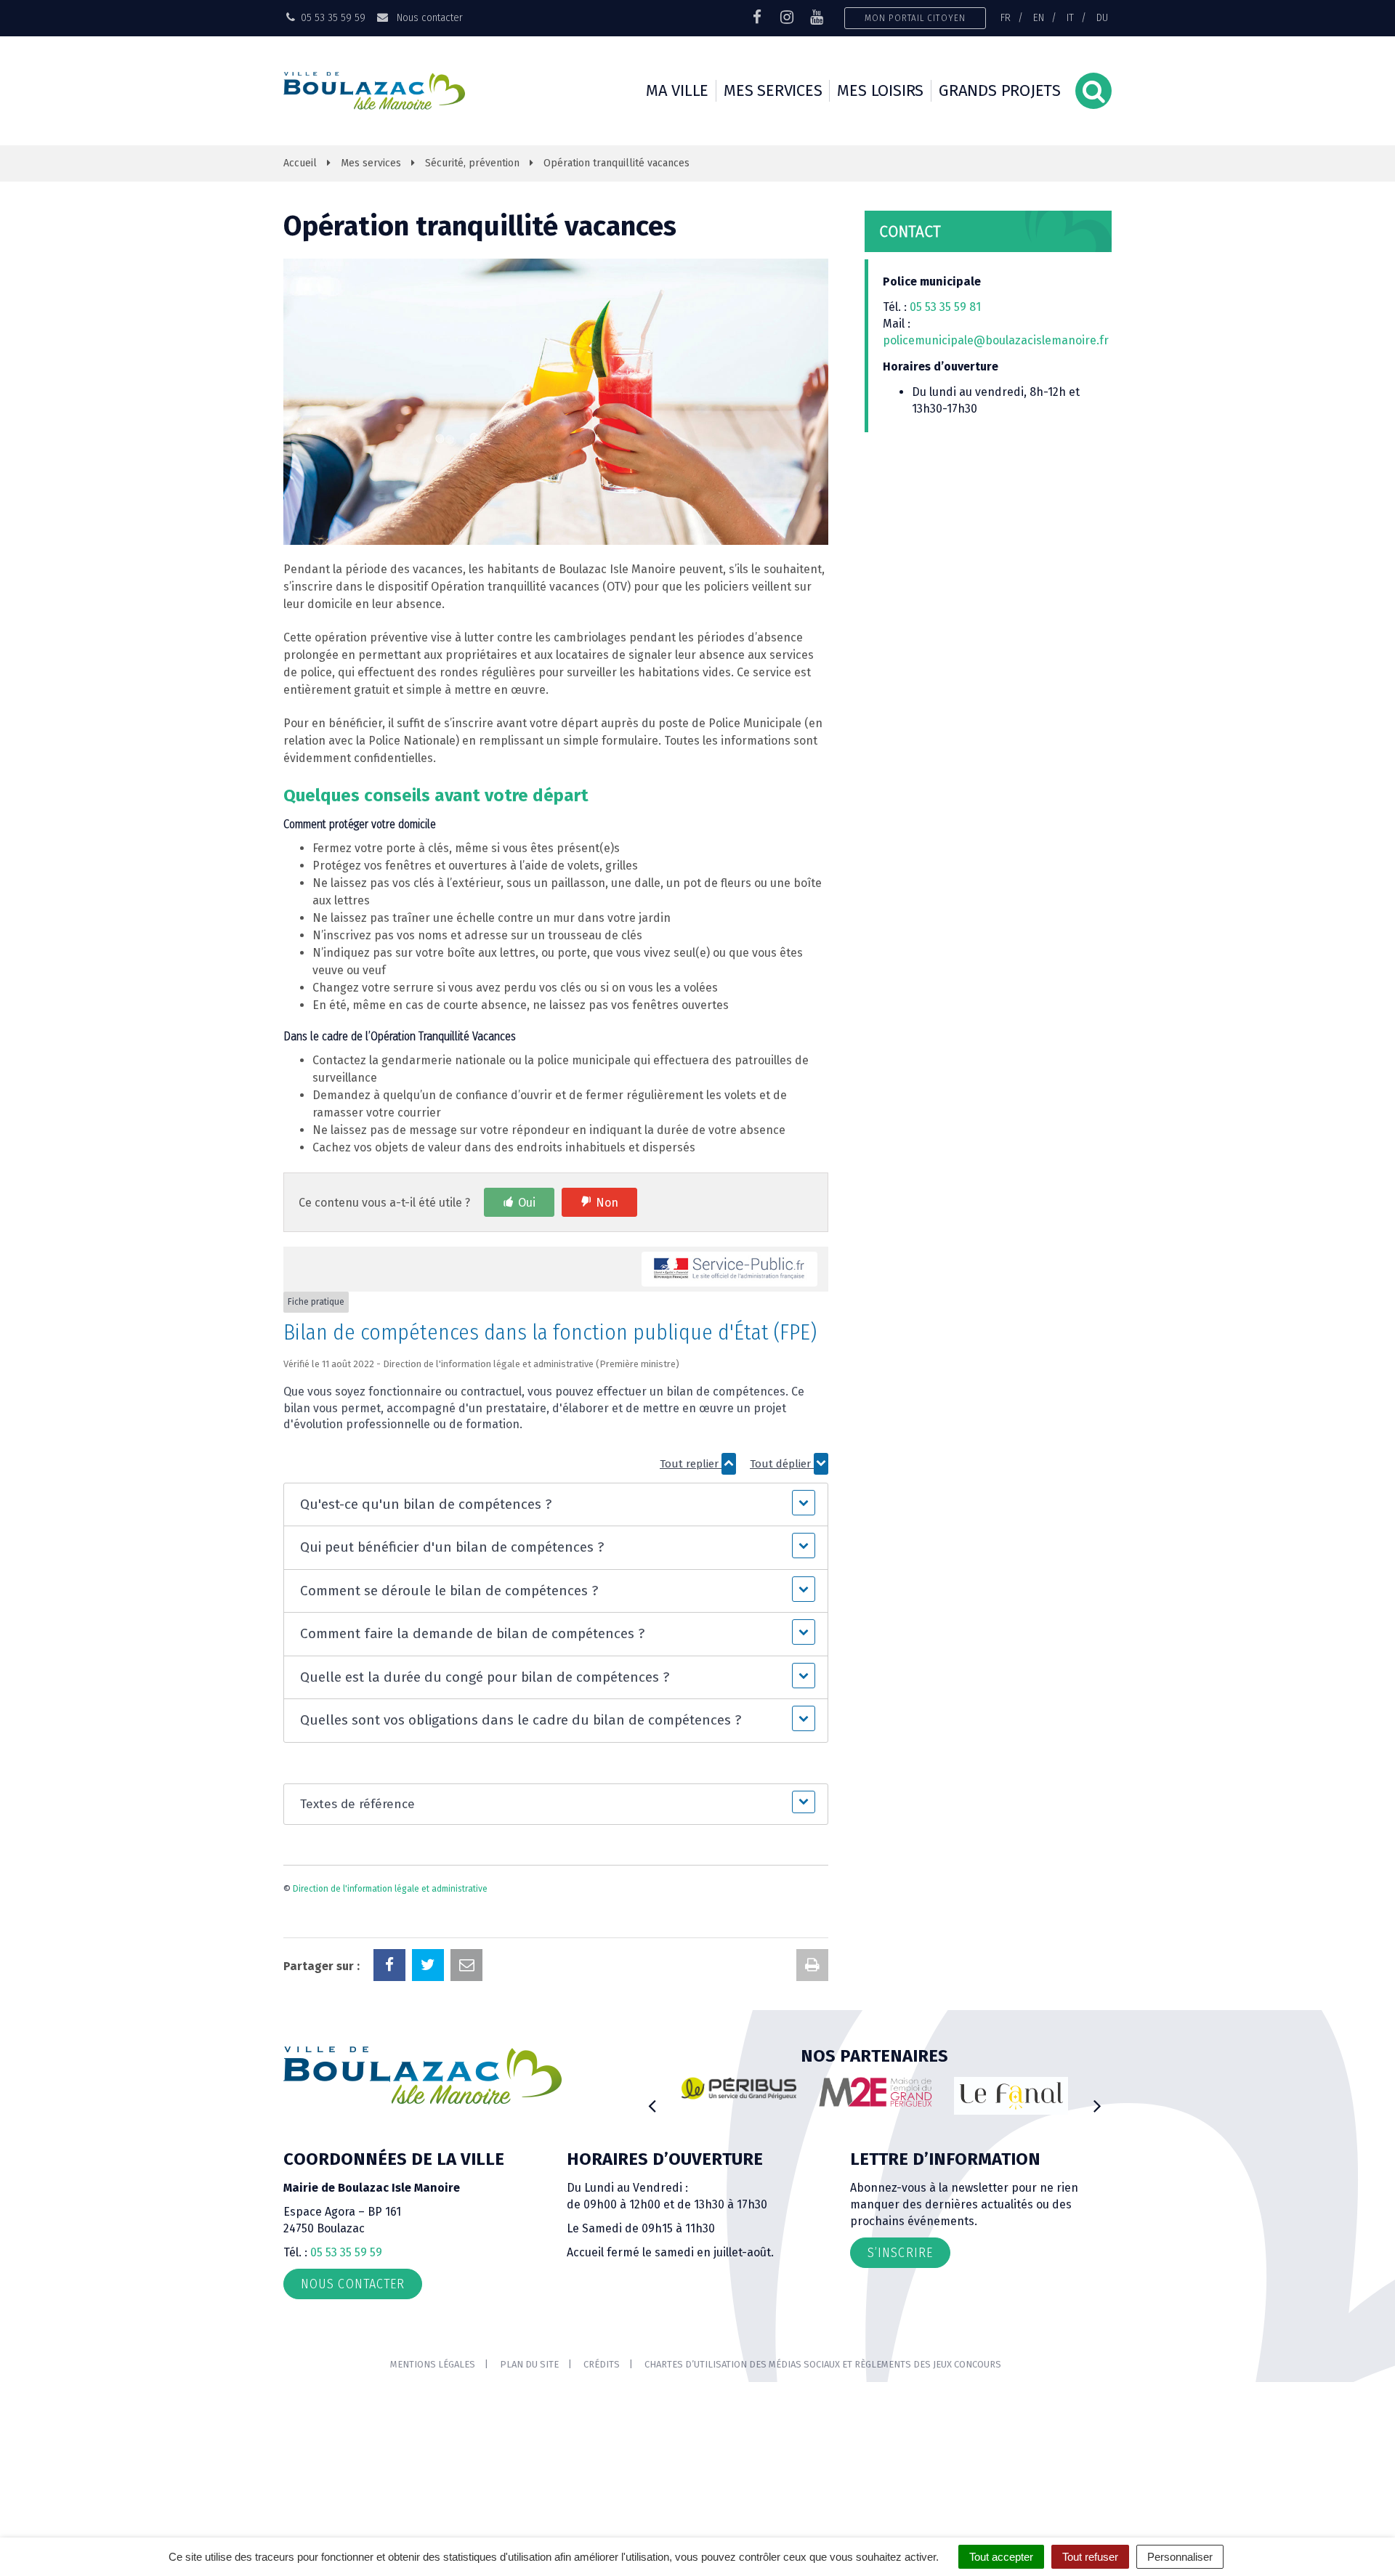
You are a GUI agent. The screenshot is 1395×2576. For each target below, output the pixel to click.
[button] (555, 1505)
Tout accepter (1001, 2557)
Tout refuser (1090, 2557)
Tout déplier (782, 1464)
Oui (527, 1203)
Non (607, 1203)
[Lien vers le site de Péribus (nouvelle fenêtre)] (739, 2089)
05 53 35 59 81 (945, 307)
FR (1006, 17)
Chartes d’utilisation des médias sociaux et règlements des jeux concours (823, 2364)
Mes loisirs (880, 90)
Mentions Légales (433, 2364)
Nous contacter (428, 17)
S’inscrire (900, 2253)
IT (1070, 17)
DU (1102, 17)
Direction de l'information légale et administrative (390, 1889)
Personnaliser (1180, 2557)
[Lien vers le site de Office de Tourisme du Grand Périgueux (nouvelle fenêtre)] (1011, 2096)
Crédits (602, 2364)
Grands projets (1000, 90)
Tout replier (691, 1464)
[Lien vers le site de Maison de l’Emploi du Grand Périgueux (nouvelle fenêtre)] (876, 2092)
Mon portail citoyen (915, 18)
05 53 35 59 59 (346, 2252)
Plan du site (529, 2364)
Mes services (773, 90)
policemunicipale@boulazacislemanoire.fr (997, 340)
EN (1039, 17)
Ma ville (677, 90)
